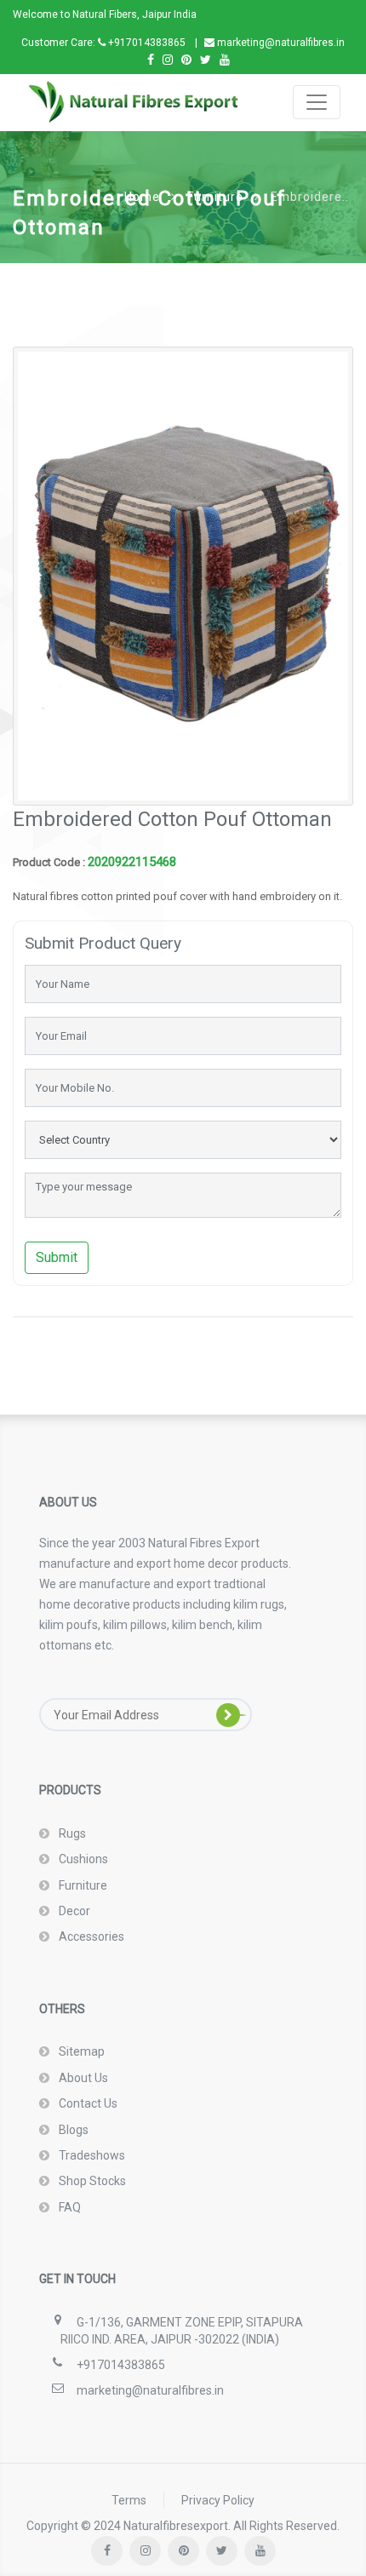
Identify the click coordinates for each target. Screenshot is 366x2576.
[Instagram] (168, 60)
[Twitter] (206, 60)
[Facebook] (151, 60)
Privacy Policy (218, 2500)
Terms (129, 2500)
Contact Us (87, 2103)
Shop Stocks (91, 2181)
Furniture (82, 1885)
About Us (82, 2078)
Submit (57, 1257)
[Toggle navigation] (317, 102)
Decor (73, 1911)
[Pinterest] (186, 60)
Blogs (72, 2130)
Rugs (71, 1833)
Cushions (82, 1859)
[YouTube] (225, 60)
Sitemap (80, 2051)
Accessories (90, 1936)
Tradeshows (91, 2155)
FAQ (69, 2207)
